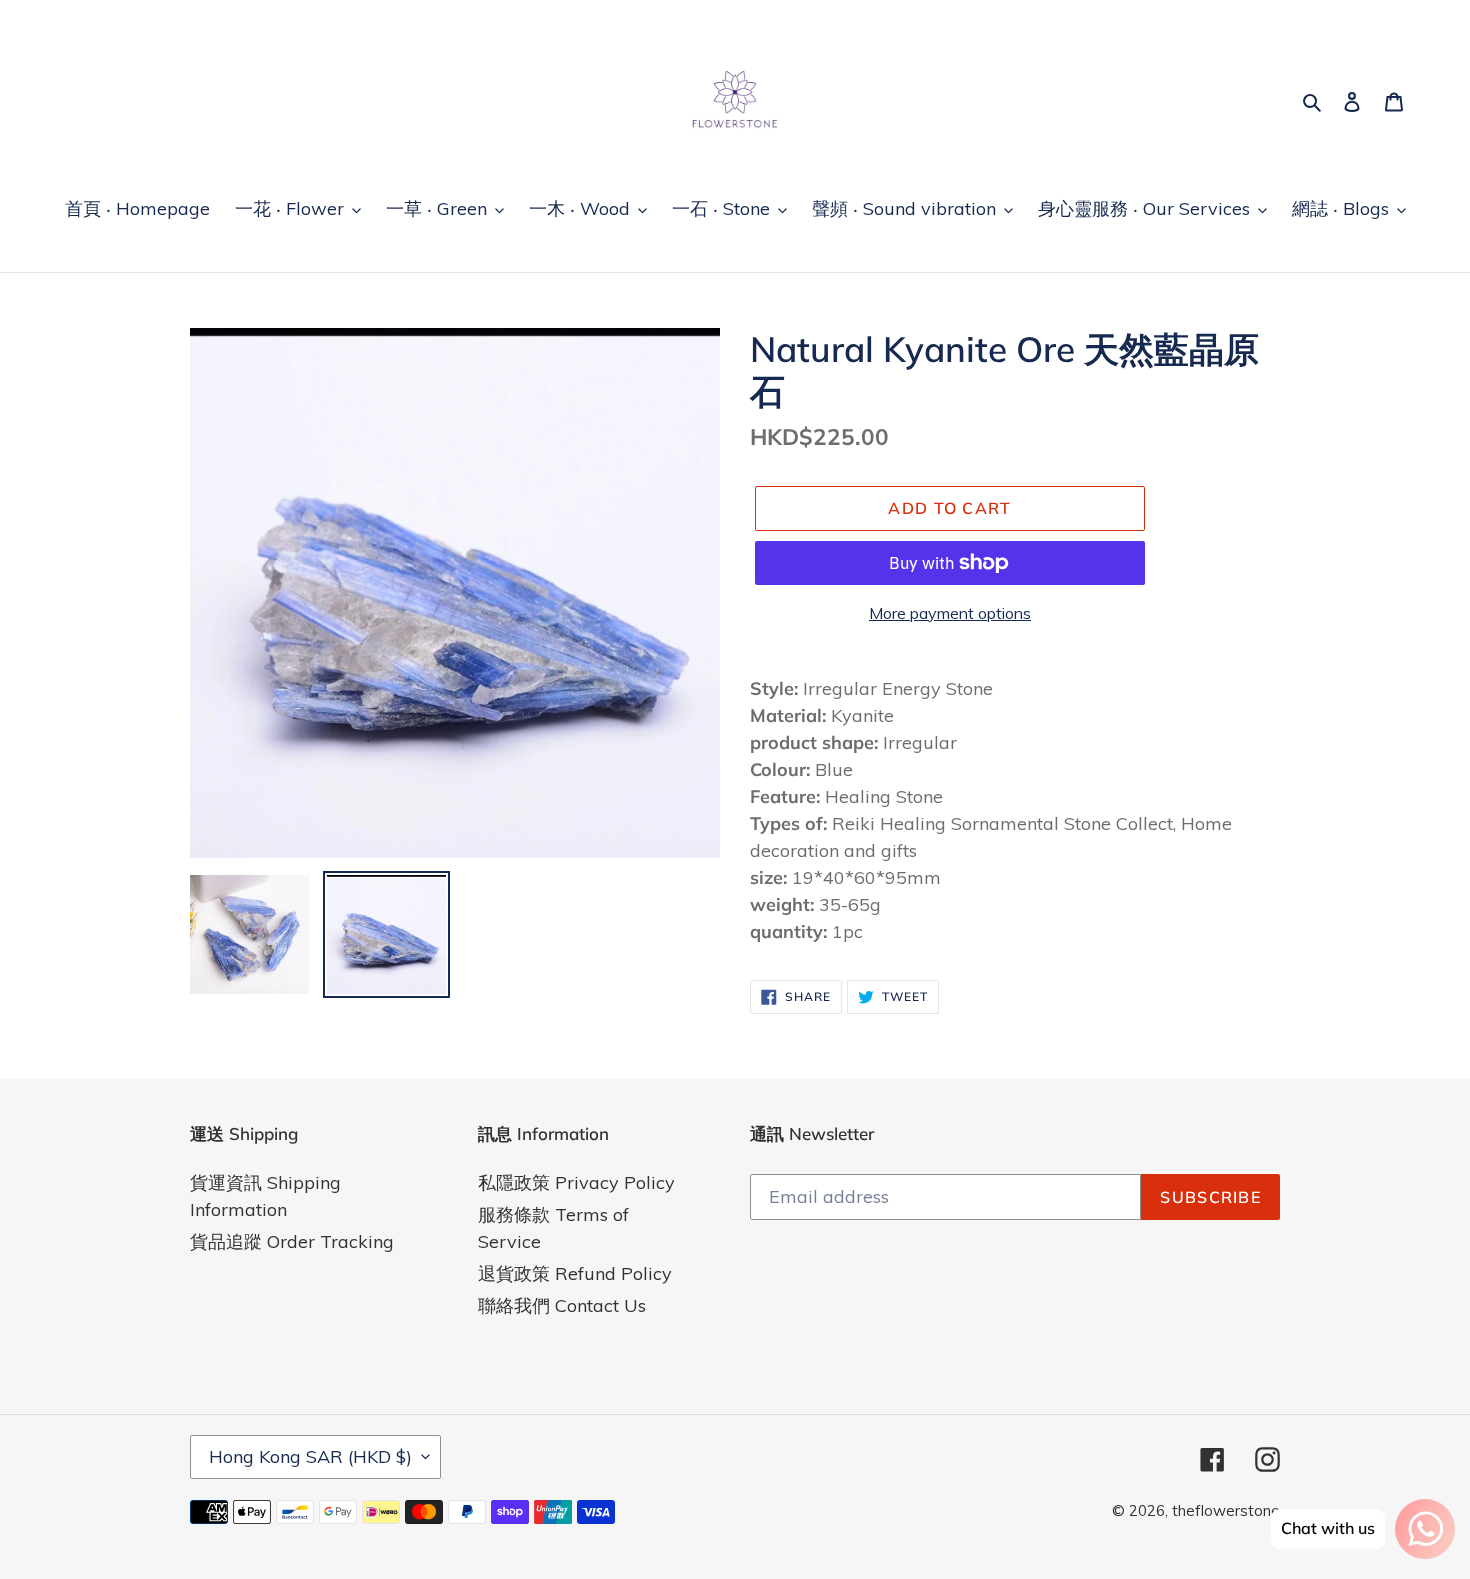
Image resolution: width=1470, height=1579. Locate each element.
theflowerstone (1226, 1510)
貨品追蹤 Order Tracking (292, 1241)
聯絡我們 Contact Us (562, 1305)
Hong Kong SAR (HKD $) (310, 1456)
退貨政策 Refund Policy (575, 1273)
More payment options (950, 613)
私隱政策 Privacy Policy (576, 1182)
